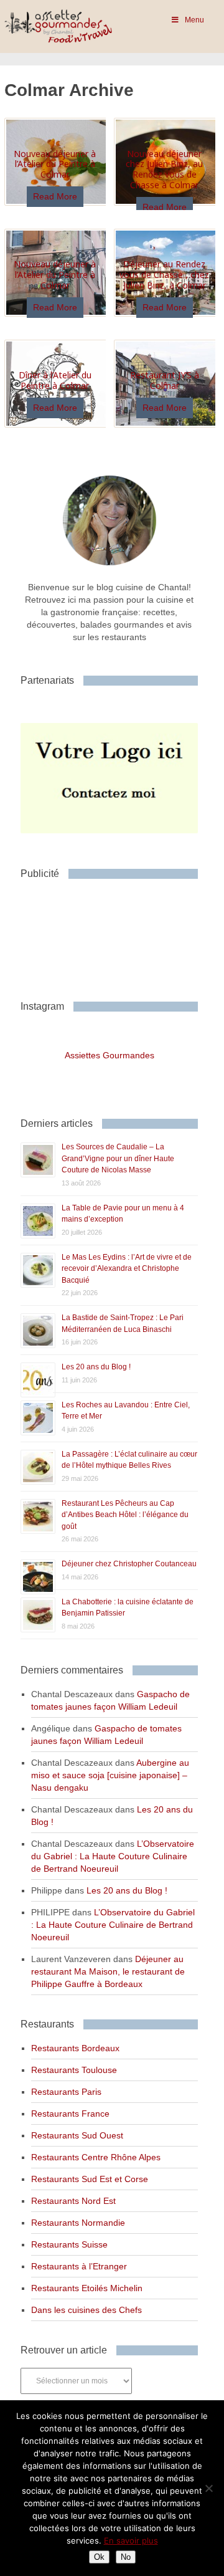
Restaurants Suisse (69, 2244)
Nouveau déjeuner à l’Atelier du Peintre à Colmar (55, 164)
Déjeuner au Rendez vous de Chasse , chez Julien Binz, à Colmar (164, 275)
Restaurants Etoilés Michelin (87, 2288)
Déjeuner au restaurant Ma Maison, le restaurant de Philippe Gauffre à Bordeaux (108, 1971)
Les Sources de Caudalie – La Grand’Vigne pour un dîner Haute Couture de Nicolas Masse (118, 1158)
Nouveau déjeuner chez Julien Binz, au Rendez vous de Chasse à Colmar (164, 169)
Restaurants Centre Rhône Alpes (96, 2157)
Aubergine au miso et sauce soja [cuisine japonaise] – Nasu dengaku (110, 1775)
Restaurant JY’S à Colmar (165, 380)
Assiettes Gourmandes (110, 1055)
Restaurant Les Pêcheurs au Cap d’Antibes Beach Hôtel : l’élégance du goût (125, 1515)
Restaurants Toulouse (74, 2070)
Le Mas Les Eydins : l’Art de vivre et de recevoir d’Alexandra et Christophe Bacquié (127, 1269)
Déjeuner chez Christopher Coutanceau (129, 1564)
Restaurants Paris (66, 2092)
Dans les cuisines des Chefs (86, 2310)
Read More (55, 196)
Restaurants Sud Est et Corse (90, 2179)
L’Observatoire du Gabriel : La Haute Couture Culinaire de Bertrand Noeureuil (113, 1856)
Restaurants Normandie (78, 2223)
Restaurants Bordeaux (75, 2048)
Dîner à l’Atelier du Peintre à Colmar (55, 380)
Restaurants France (70, 2114)
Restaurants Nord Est (73, 2201)
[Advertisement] (120, 935)
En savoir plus (131, 2540)
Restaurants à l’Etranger (79, 2266)
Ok (99, 2557)
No (126, 2557)
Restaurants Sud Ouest (77, 2135)
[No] (208, 2488)
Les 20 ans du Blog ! (96, 1367)
